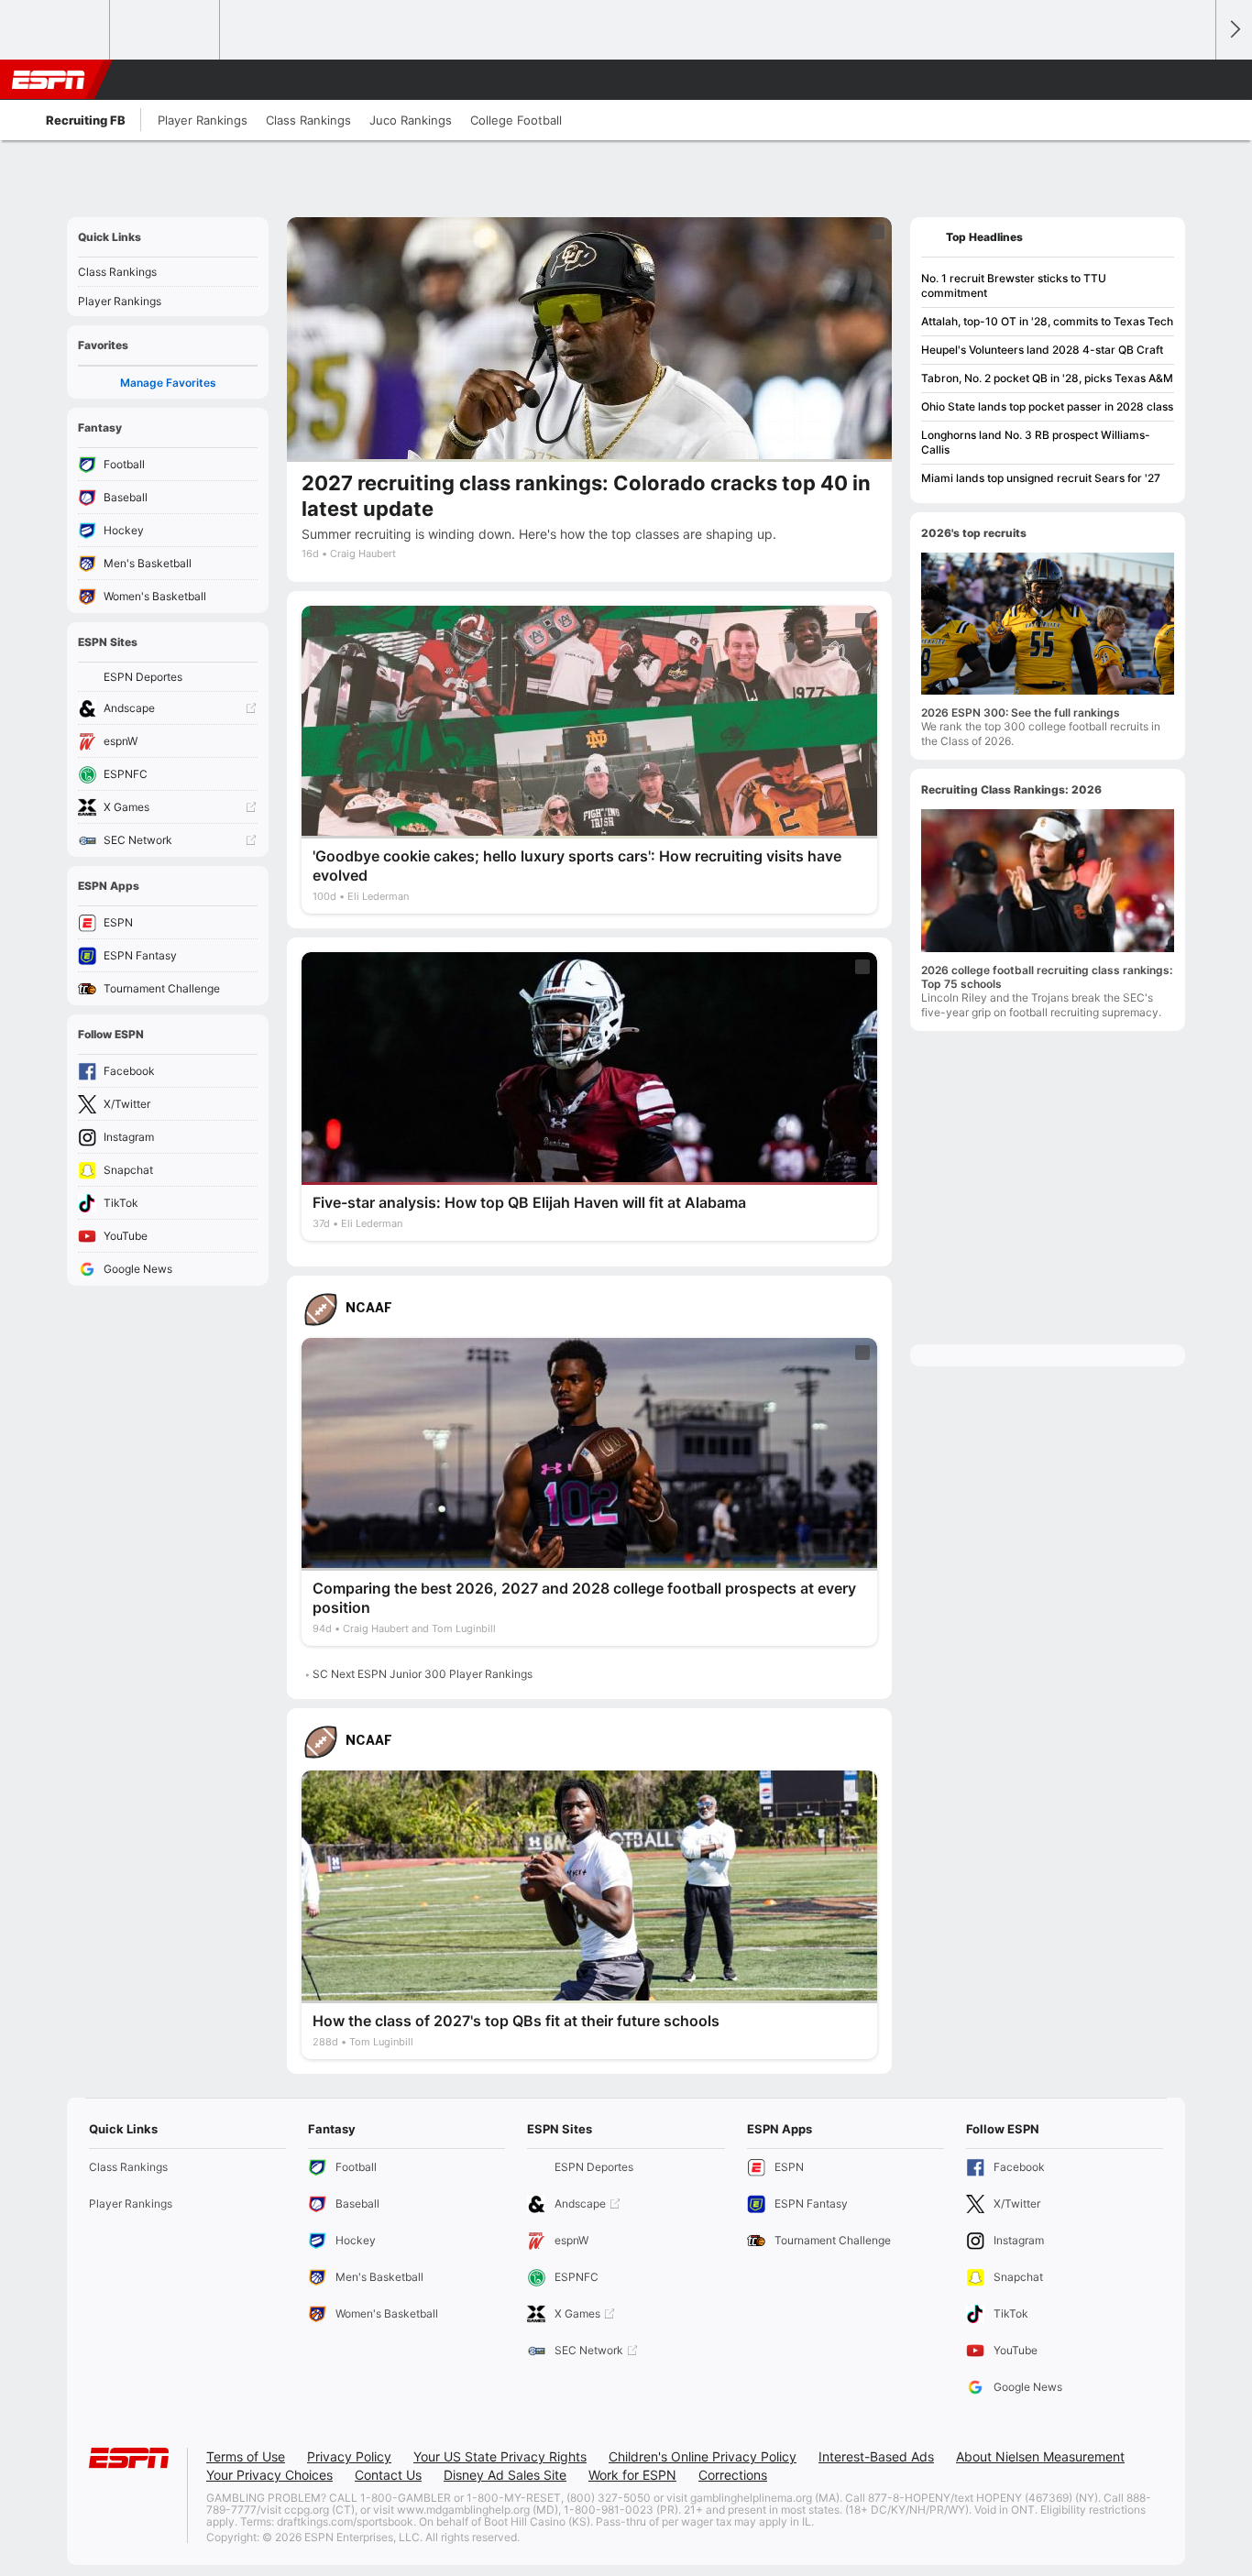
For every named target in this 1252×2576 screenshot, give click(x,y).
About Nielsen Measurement (1040, 2456)
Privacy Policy (349, 2456)
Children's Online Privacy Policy (703, 2456)
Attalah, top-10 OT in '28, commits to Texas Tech (1047, 321)
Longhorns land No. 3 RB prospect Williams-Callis (1036, 442)
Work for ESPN (632, 2475)
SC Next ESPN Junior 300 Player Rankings (423, 1674)
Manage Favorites (168, 383)
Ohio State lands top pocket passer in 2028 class (1047, 406)
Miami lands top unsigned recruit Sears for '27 (1041, 478)
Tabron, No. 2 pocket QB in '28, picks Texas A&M (1047, 378)
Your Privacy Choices (269, 2475)
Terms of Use (246, 2456)
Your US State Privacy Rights (500, 2456)
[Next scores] (1234, 30)
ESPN (49, 80)
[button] (1193, 80)
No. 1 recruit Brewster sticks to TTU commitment (1014, 285)
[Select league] (56, 30)
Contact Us (388, 2475)
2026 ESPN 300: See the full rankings (1021, 713)
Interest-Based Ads (876, 2456)
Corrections (733, 2475)
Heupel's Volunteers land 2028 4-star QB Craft (1042, 350)
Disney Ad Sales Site (505, 2475)
